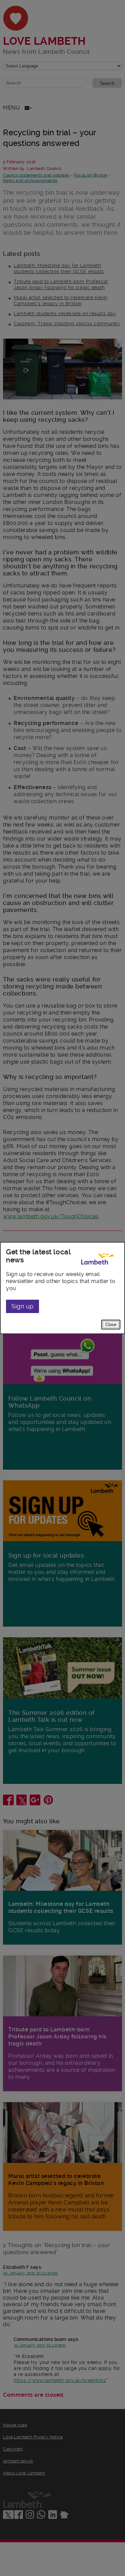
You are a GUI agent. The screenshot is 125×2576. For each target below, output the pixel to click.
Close (111, 1325)
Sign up (22, 1306)
